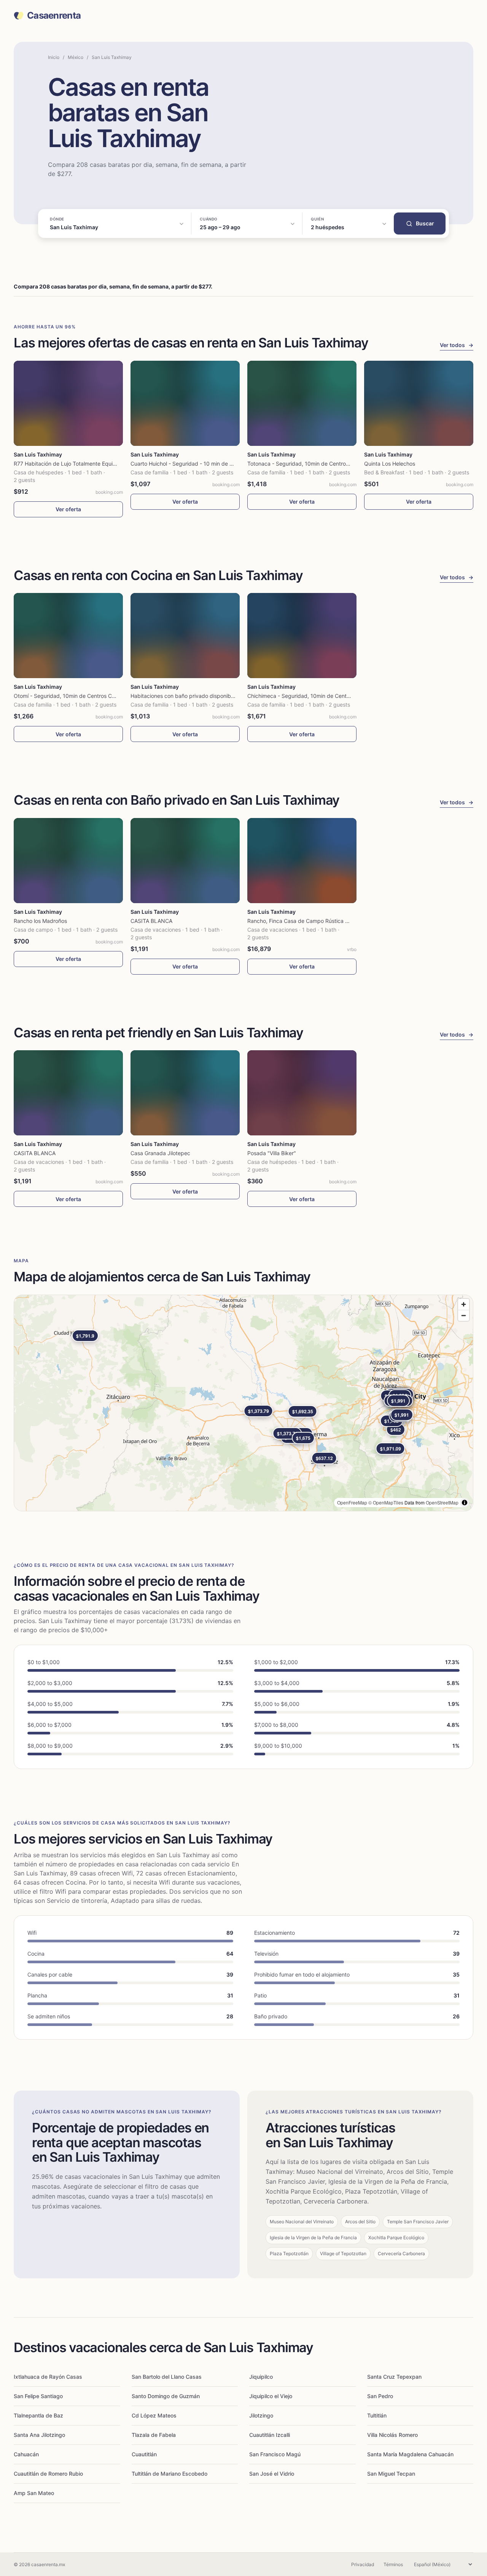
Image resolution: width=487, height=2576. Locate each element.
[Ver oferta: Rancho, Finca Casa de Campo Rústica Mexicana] (302, 861)
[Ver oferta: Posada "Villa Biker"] (302, 1093)
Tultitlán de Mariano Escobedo (169, 2474)
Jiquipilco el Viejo (271, 2396)
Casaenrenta (54, 16)
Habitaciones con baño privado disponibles (184, 696)
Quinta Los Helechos (390, 464)
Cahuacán (26, 2454)
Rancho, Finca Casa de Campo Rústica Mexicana (308, 921)
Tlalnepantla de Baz (38, 2415)
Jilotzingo (261, 2415)
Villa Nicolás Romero (392, 2435)
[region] (243, 1403)
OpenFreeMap (352, 1502)
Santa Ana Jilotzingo (39, 2435)
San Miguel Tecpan (391, 2474)
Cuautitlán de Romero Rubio (48, 2474)
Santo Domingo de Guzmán (166, 2396)
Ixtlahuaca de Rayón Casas (48, 2377)
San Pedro (380, 2396)
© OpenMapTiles (386, 1502)
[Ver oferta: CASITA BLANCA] (185, 861)
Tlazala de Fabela (154, 2435)
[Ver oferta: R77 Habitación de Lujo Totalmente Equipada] (68, 403)
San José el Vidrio (272, 2474)
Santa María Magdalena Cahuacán (410, 2454)
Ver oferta (68, 509)
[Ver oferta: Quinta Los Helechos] (419, 403)
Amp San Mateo (34, 2493)
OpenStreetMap (442, 1502)
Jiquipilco (261, 2377)
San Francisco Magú (275, 2454)
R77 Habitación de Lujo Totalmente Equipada (70, 464)
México (76, 57)
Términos (393, 2564)
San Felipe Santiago (38, 2396)
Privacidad (363, 2564)
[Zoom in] (464, 1304)
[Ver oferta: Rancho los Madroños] (68, 861)
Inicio (54, 57)
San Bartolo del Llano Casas (167, 2377)
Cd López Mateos (154, 2415)
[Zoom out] (464, 1315)
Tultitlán (377, 2415)
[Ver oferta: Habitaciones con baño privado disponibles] (185, 636)
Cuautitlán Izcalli (270, 2435)
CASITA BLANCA (151, 921)
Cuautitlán (144, 2454)
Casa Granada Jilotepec (160, 1153)
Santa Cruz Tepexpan (394, 2377)
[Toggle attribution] (465, 1503)
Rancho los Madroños (40, 921)
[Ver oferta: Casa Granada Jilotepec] (185, 1093)
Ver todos (457, 345)
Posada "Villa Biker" (272, 1153)
